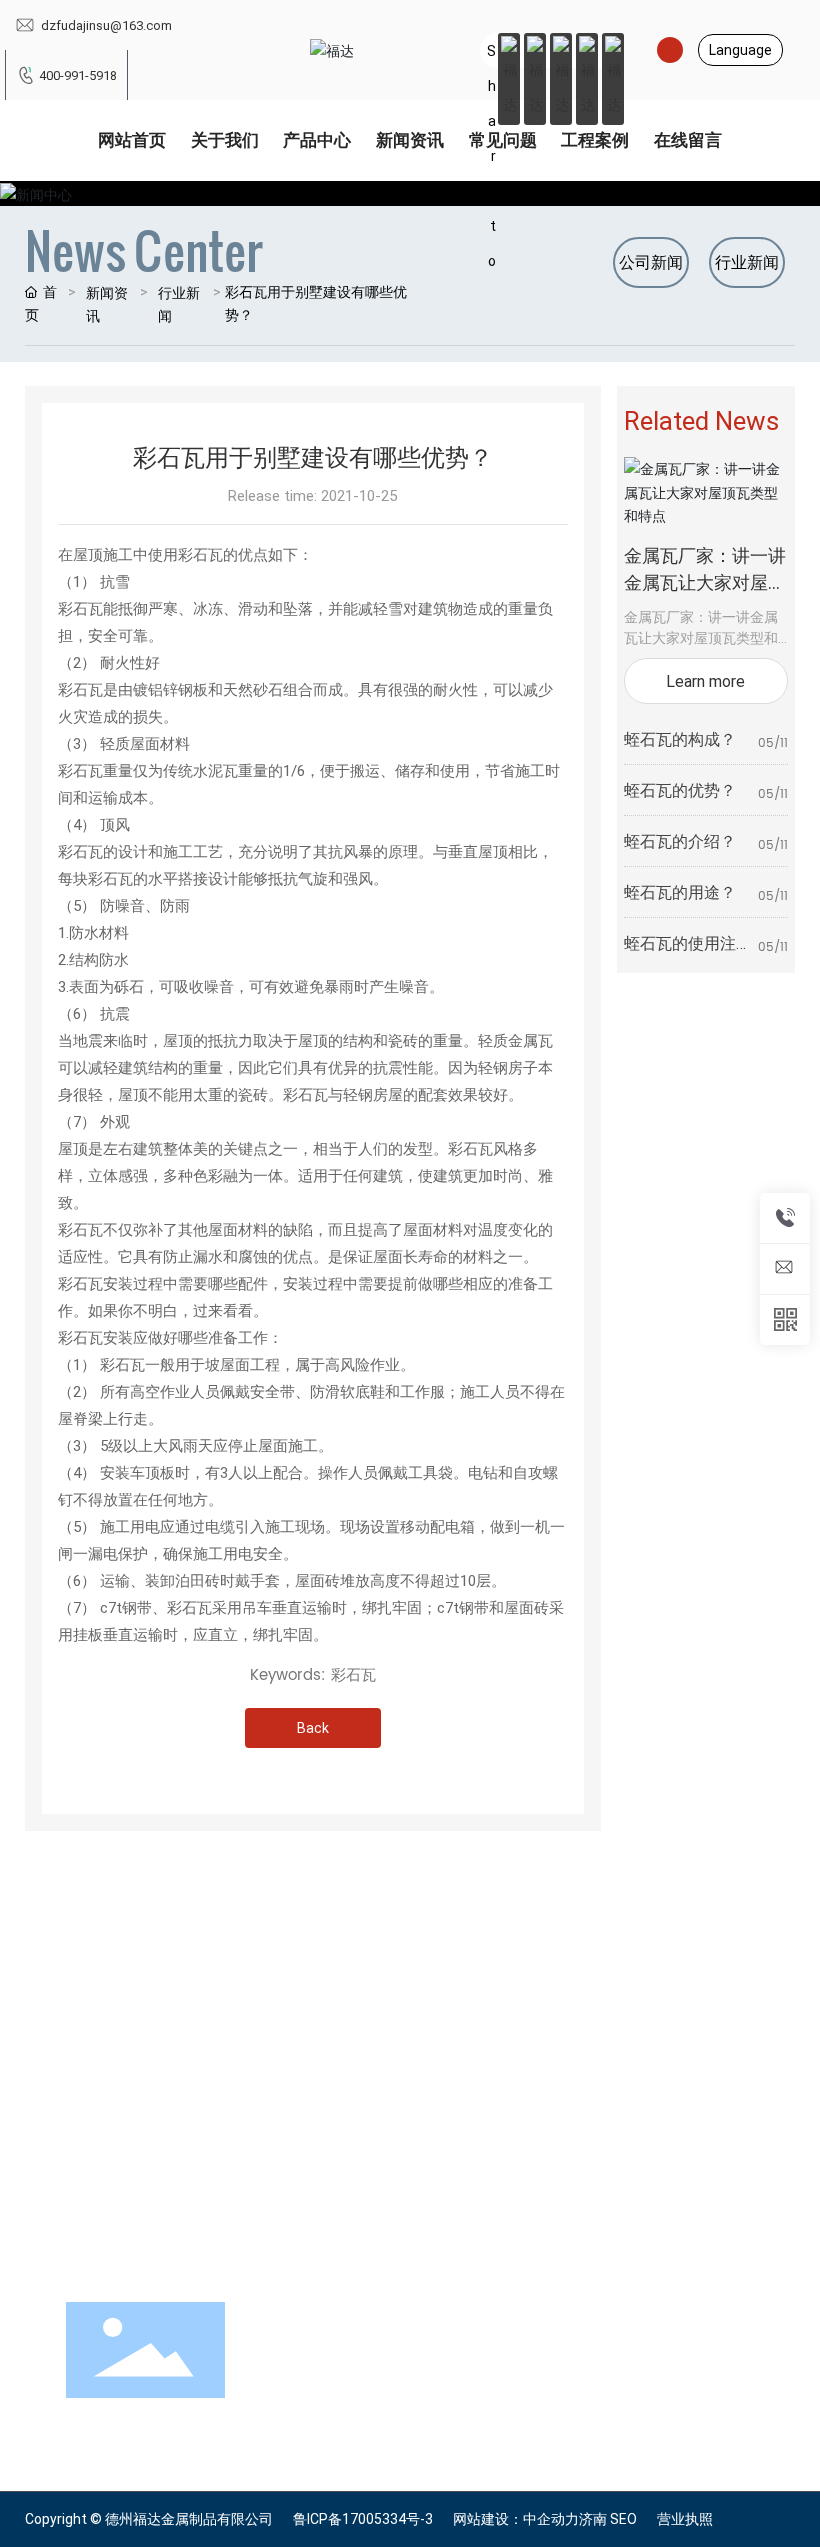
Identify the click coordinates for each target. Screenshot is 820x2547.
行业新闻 (179, 304)
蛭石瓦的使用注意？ (680, 952)
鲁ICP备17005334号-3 (363, 2519)
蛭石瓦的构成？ (680, 738)
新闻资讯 (107, 304)
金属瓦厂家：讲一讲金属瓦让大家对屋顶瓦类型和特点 (705, 582)
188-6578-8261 (467, 2037)
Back (313, 1727)
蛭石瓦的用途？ (680, 891)
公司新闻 (651, 261)
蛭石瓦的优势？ (680, 789)
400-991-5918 (78, 75)
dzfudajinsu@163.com (105, 25)
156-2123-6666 (467, 2013)
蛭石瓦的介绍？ (680, 840)
